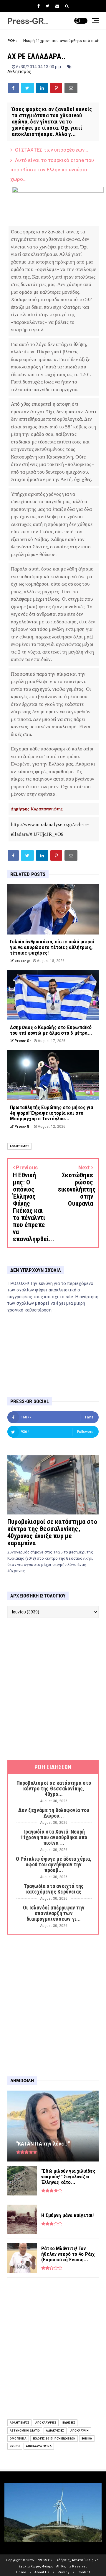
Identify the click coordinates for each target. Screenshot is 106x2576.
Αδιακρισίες (55, 2430)
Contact (83, 2572)
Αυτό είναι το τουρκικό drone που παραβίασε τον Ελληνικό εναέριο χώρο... (52, 170)
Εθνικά (87, 2438)
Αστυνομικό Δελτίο (25, 2430)
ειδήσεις (69, 2423)
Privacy (63, 2572)
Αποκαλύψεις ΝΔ (39, 2446)
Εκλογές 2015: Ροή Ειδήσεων (54, 2438)
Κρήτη (15, 2446)
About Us (42, 2572)
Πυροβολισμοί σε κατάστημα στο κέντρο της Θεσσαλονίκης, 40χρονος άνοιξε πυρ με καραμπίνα (52, 1532)
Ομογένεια (18, 2438)
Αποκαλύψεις (46, 2423)
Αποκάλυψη (80, 2430)
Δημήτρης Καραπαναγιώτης (37, 809)
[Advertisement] (53, 1689)
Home (21, 2572)
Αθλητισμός (19, 71)
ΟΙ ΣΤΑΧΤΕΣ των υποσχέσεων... (52, 150)
